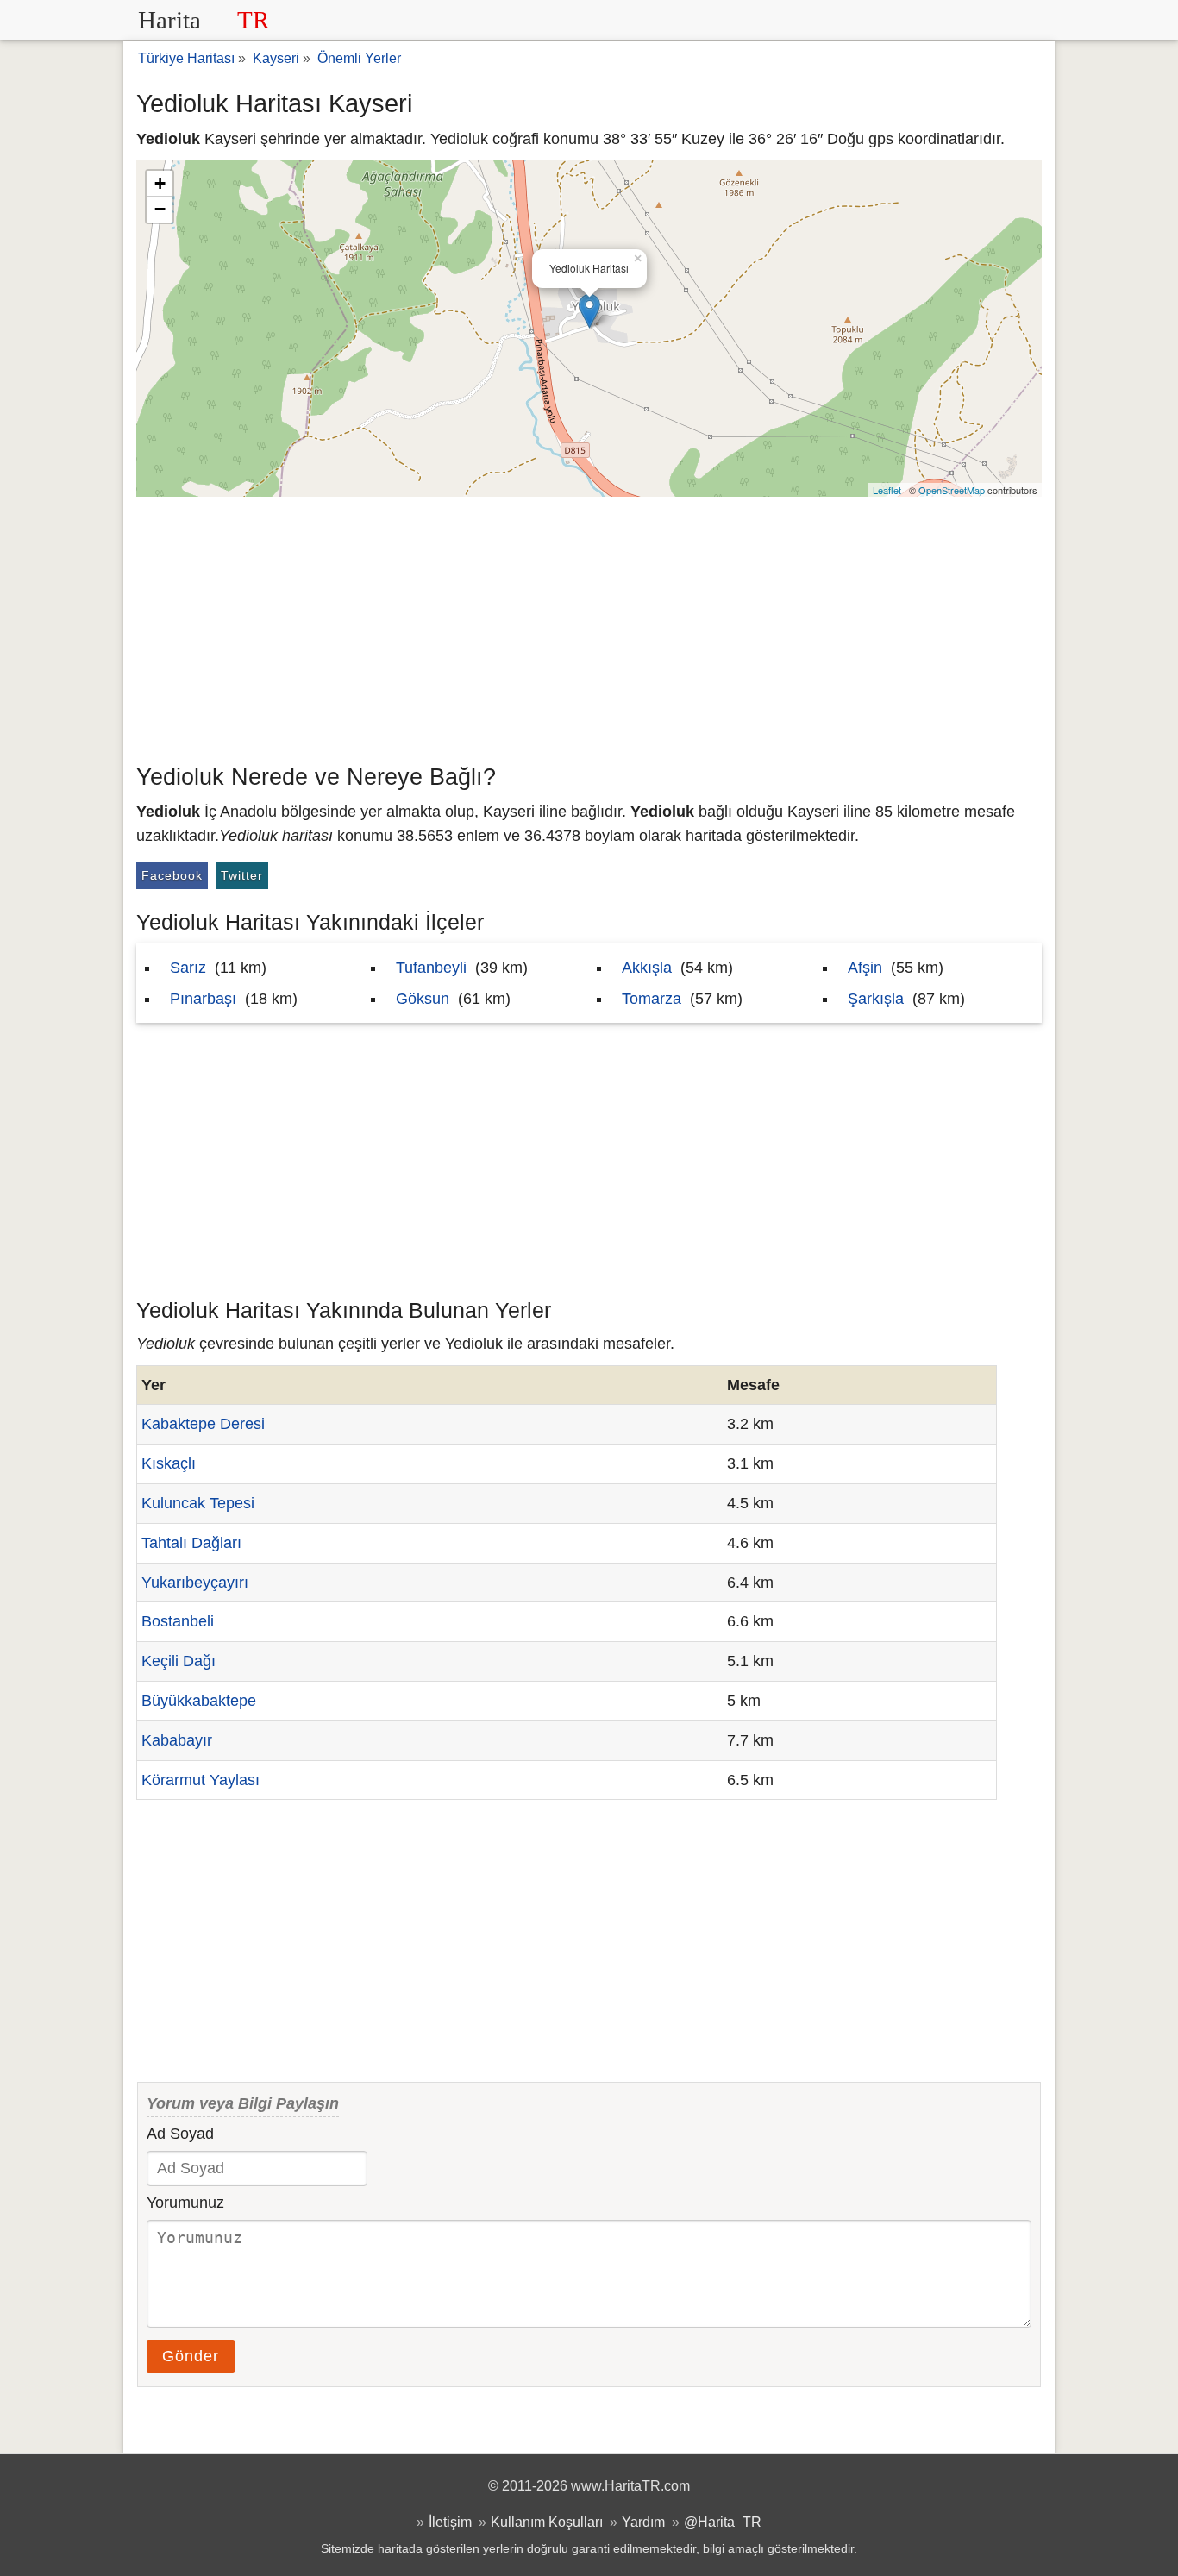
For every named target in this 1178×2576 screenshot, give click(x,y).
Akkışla (647, 968)
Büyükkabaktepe (199, 1701)
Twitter (242, 875)
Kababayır (177, 1740)
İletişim (450, 2522)
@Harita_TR (723, 2522)
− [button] (160, 209)
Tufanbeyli (431, 968)
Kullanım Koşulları (547, 2522)
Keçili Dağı (179, 1661)
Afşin (865, 968)
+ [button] (160, 183)
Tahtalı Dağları (191, 1543)
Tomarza (652, 999)
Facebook (172, 875)
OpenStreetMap (952, 490)
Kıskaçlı (169, 1463)
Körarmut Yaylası (201, 1780)
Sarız (188, 968)
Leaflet (887, 490)
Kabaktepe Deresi (203, 1424)
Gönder (191, 2356)
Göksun (423, 999)
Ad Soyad (180, 2134)
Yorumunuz (185, 2203)
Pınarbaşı (203, 999)
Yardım (643, 2522)
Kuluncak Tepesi (198, 1503)
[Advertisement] (589, 626)
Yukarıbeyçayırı (195, 1583)
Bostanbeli (178, 1621)
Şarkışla (876, 999)
